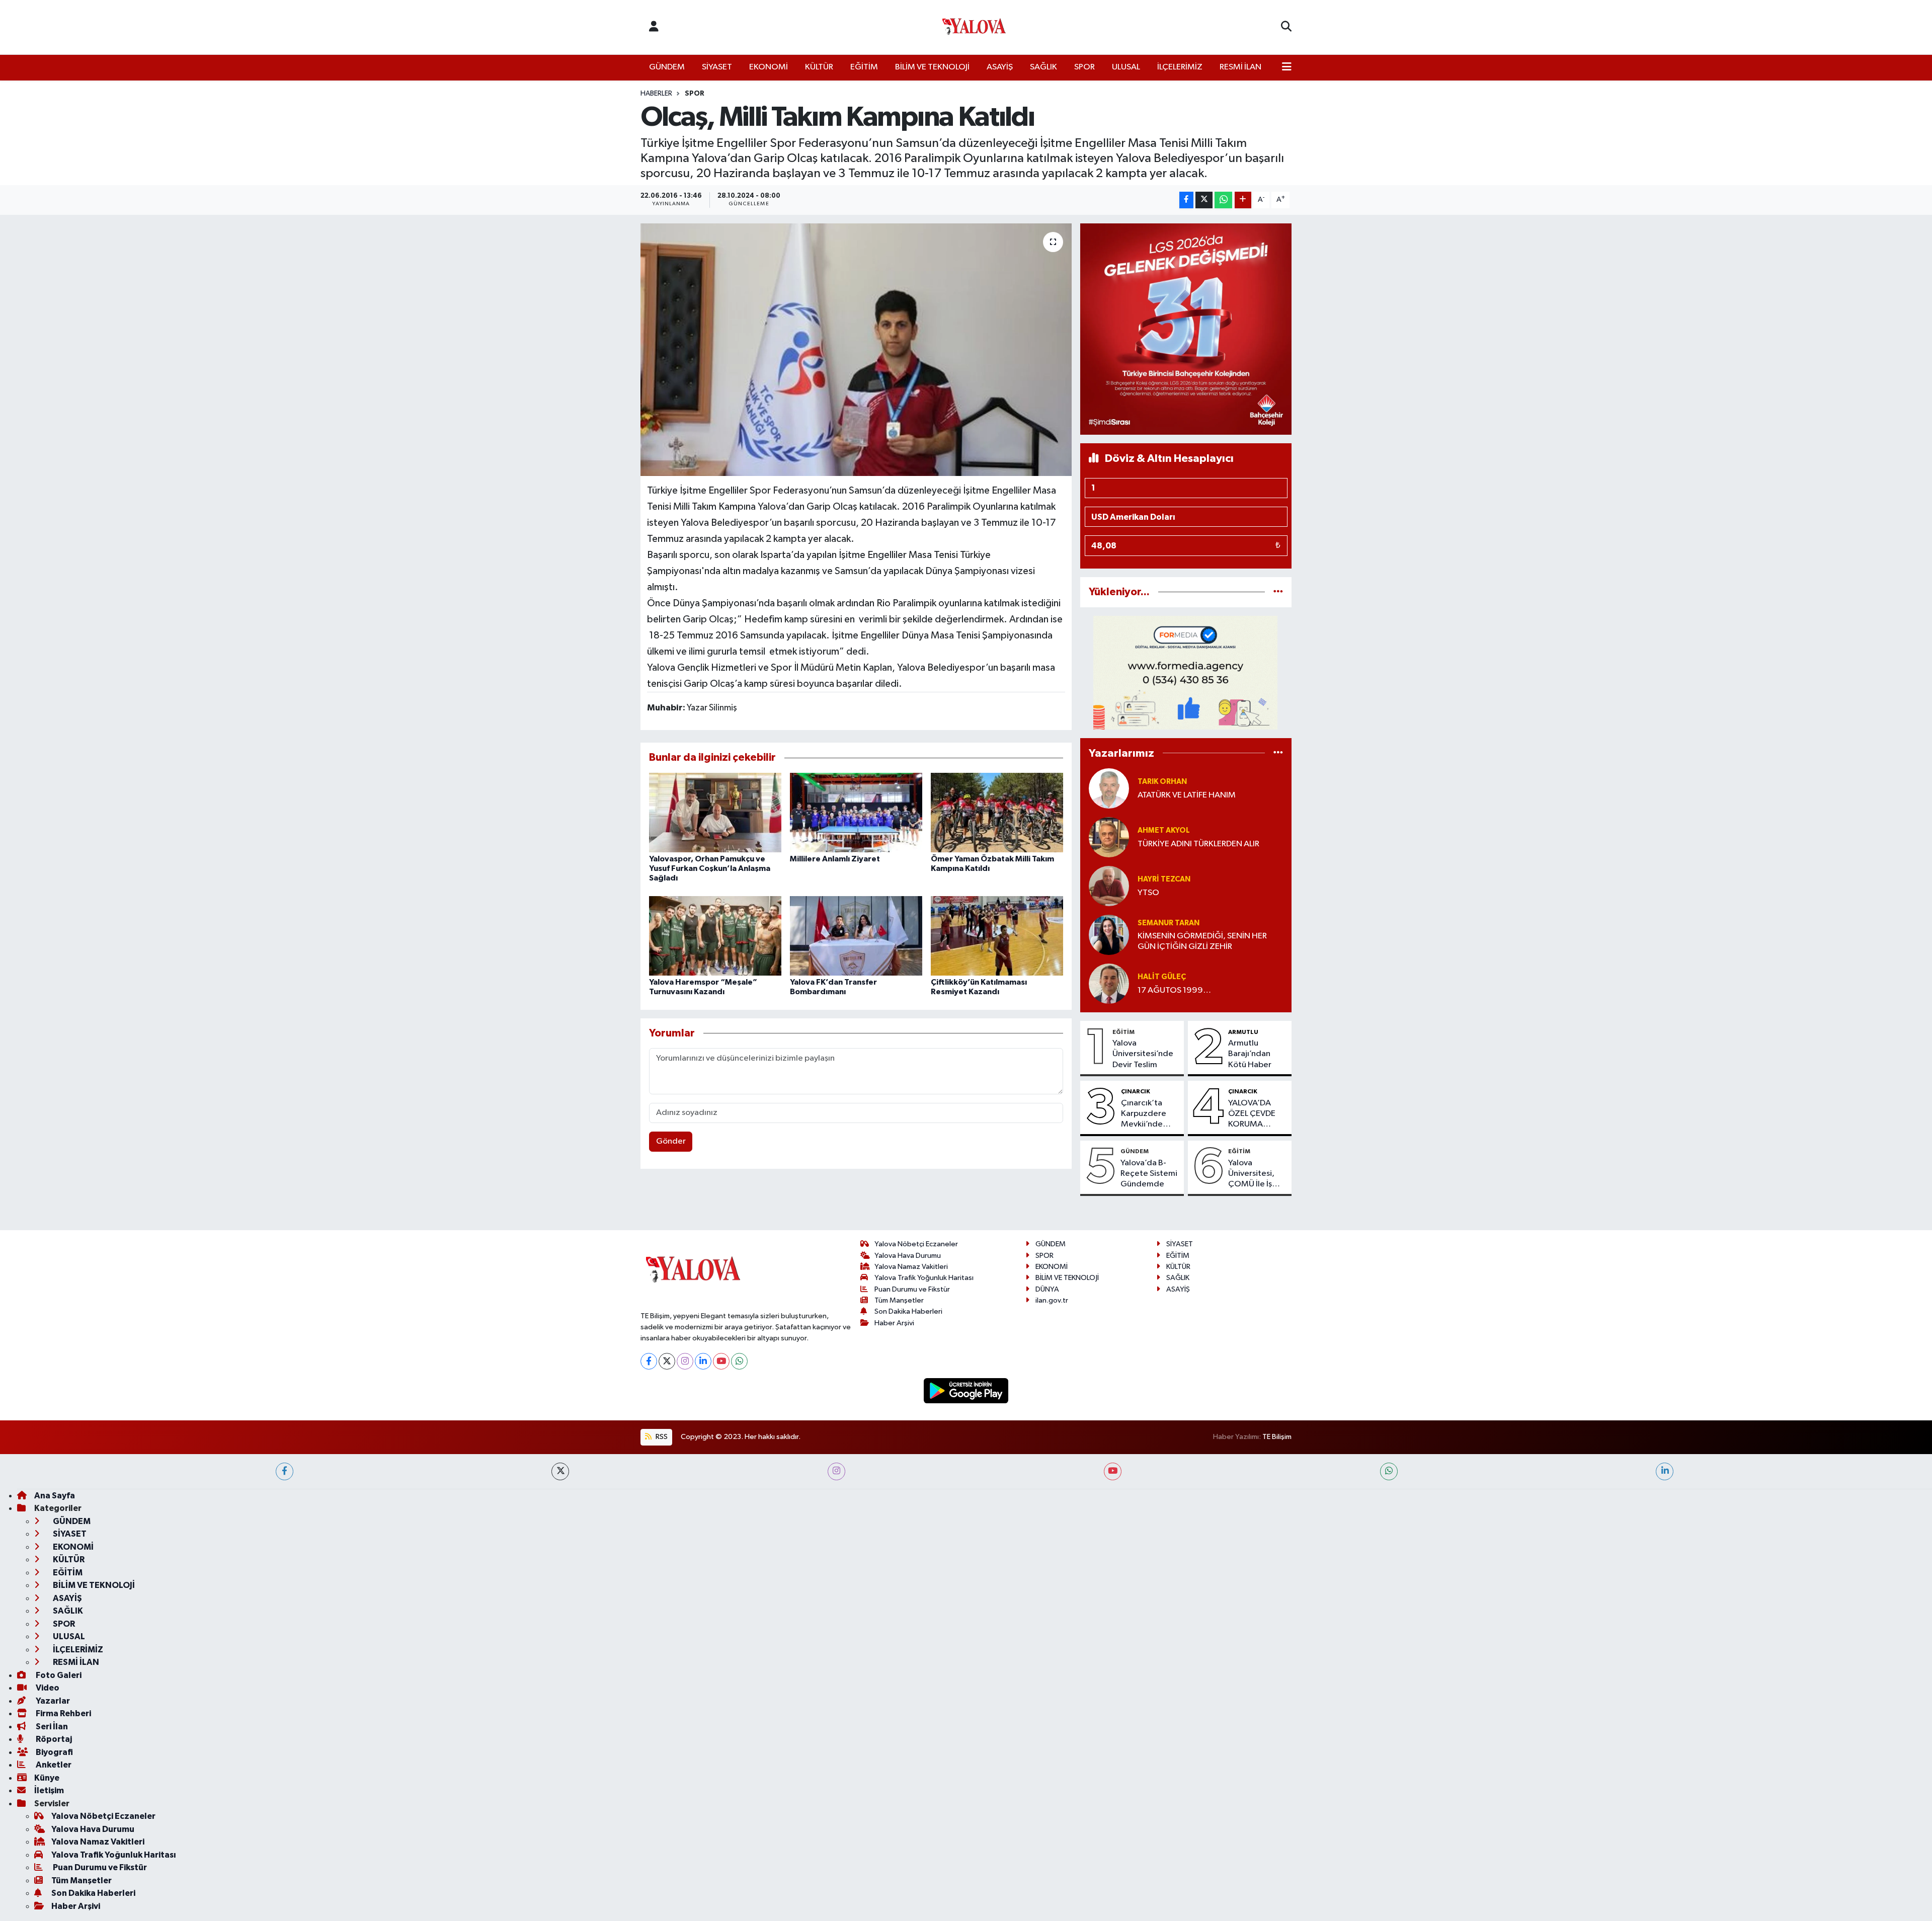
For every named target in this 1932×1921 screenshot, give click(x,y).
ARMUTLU (1243, 1032)
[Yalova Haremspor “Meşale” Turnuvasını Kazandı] (715, 936)
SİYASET (717, 67)
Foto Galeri (58, 1675)
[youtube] (1113, 1471)
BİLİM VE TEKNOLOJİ (932, 67)
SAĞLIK (1043, 67)
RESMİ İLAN (1240, 67)
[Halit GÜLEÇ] (1109, 983)
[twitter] (560, 1471)
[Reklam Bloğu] (1186, 329)
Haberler (656, 94)
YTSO (1148, 893)
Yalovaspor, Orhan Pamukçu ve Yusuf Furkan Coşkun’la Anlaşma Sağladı (710, 868)
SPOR (1084, 67)
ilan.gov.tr (1052, 1300)
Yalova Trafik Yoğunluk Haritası (924, 1278)
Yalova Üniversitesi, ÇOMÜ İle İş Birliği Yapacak (1255, 1174)
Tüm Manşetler (899, 1300)
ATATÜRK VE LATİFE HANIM (1187, 795)
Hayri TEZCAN (1164, 879)
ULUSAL (1126, 67)
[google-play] (966, 1390)
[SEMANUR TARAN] (1109, 935)
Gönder (671, 1141)
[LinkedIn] (703, 1361)
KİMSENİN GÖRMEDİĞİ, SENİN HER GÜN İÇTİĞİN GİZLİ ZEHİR (1202, 941)
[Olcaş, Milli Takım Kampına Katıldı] (856, 350)
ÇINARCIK (1136, 1091)
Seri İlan (51, 1727)
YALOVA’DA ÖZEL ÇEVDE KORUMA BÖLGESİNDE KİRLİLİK (1253, 1114)
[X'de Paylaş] (1204, 200)
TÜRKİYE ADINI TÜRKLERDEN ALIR (1198, 844)
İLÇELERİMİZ (1180, 67)
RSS (661, 1437)
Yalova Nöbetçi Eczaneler (916, 1244)
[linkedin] (1665, 1471)
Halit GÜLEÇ (1162, 977)
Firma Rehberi (63, 1713)
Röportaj (53, 1739)
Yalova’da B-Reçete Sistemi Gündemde (1149, 1174)
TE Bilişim (1277, 1437)
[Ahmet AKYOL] (1109, 837)
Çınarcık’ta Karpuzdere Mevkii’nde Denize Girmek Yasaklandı (1149, 1114)
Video (47, 1688)
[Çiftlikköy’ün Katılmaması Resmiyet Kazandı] (997, 936)
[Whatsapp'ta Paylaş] (1223, 200)
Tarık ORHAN (1162, 782)
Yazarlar (52, 1701)
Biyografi (54, 1752)
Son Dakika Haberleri (908, 1311)
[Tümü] (1278, 592)
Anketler (53, 1765)
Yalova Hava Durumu (908, 1256)
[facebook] (285, 1471)
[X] (667, 1361)
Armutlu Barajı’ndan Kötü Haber (1250, 1054)
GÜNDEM (667, 67)
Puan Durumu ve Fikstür (912, 1289)
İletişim (49, 1790)
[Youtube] (721, 1361)
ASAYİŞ (1000, 67)
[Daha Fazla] (1243, 200)
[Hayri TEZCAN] (1109, 886)
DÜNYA (1047, 1289)
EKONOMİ (769, 67)
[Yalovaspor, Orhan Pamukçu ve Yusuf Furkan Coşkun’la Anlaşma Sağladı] (715, 812)
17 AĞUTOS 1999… (1174, 990)
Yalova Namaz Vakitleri (911, 1267)
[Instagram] (685, 1361)
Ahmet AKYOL (1164, 830)
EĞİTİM (864, 67)
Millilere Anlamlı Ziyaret (835, 859)
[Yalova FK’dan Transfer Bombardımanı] (856, 936)
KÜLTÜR (819, 67)
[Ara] (1286, 27)
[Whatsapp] (739, 1361)
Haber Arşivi (894, 1323)
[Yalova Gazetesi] (974, 27)
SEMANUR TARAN (1169, 923)
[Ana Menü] (1287, 67)
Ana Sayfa (55, 1496)
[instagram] (836, 1471)
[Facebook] (649, 1361)
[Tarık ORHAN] (1109, 788)
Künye (47, 1778)
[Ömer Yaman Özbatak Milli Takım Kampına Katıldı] (997, 812)
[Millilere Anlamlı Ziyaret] (856, 812)
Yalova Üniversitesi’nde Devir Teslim (1143, 1054)
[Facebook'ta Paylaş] (1186, 200)
